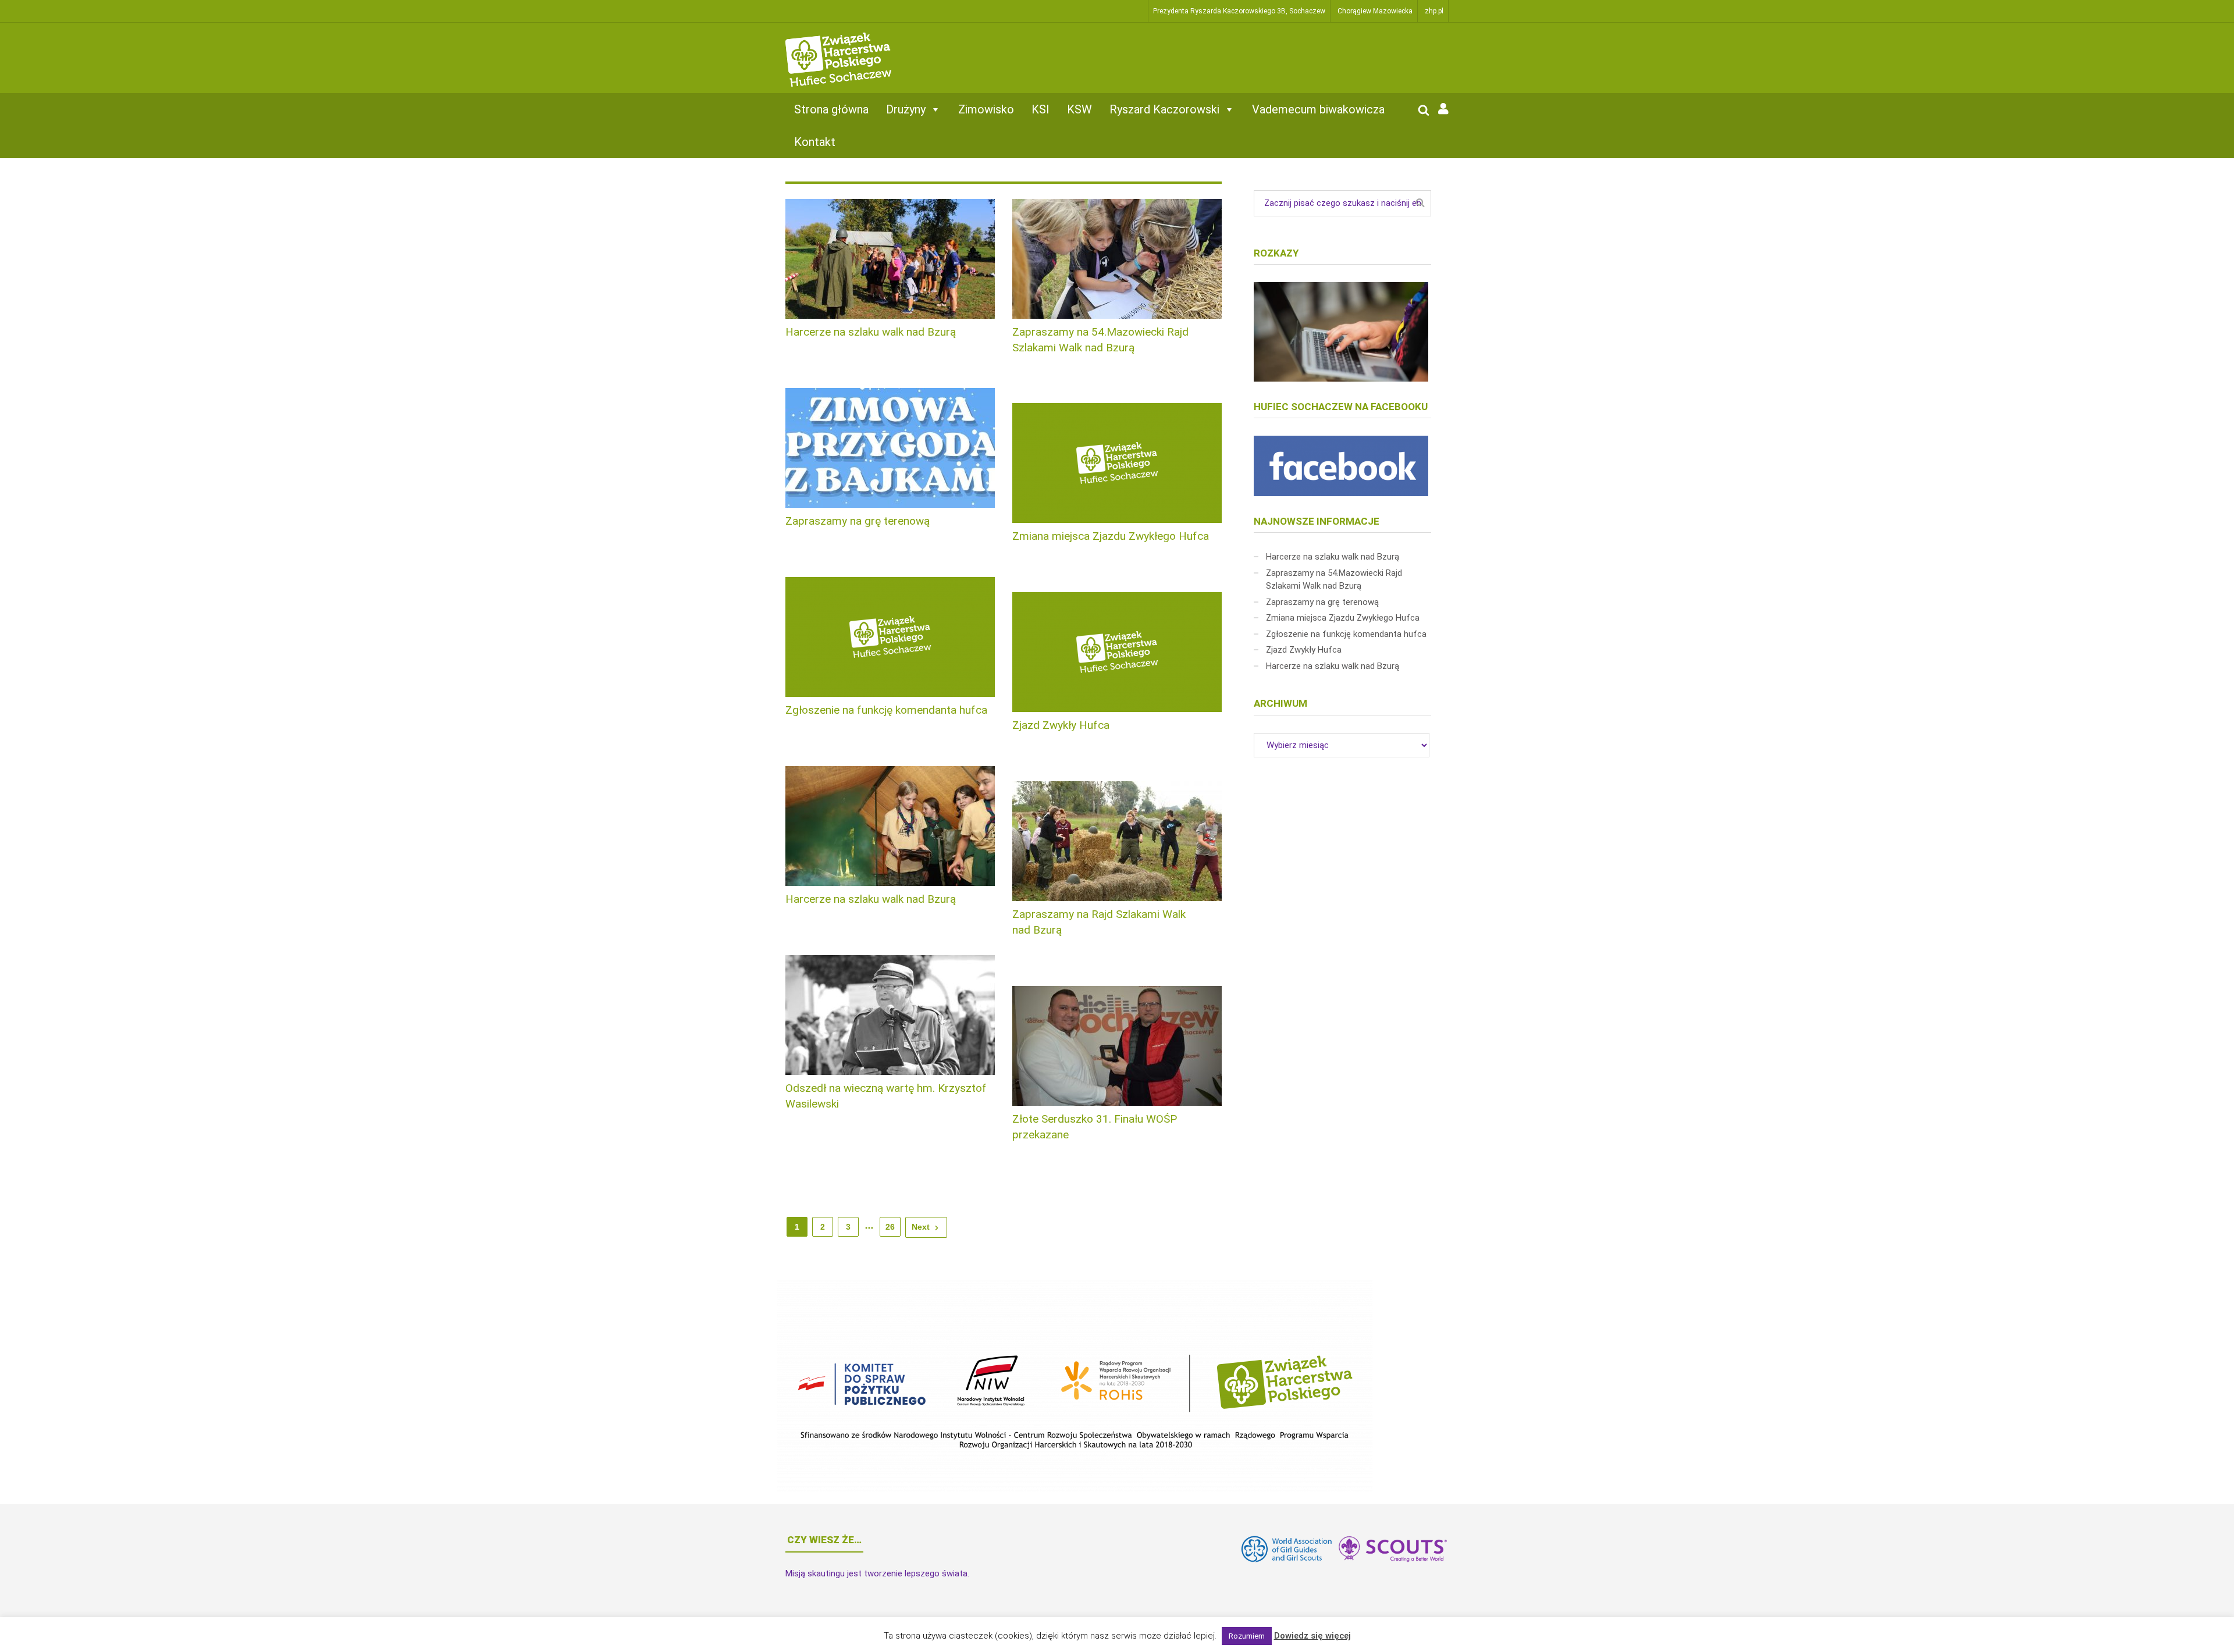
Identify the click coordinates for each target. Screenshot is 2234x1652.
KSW (1079, 109)
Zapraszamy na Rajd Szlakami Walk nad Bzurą (1099, 922)
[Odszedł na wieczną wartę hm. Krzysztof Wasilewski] (890, 1015)
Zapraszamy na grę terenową (858, 521)
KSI (1040, 109)
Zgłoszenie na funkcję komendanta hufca (886, 710)
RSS (1257, 1636)
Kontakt (815, 142)
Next (921, 1227)
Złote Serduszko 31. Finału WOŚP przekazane (1095, 1127)
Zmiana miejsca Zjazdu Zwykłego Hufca (1111, 536)
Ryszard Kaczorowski (1164, 109)
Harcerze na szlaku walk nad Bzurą (871, 332)
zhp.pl (1434, 11)
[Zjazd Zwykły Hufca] (1117, 652)
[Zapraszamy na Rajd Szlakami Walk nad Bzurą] (1117, 841)
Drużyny (906, 109)
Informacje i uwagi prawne (1008, 1636)
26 (890, 1227)
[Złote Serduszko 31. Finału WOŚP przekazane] (1117, 1046)
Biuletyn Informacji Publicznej (1193, 1636)
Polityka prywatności (1093, 1636)
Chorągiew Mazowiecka (1375, 11)
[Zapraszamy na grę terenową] (890, 448)
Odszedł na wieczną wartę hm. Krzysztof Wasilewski (886, 1096)
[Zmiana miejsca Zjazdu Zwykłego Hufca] (1117, 463)
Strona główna (831, 109)
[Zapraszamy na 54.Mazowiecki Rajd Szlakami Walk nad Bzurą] (1117, 259)
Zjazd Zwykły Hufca (1061, 725)
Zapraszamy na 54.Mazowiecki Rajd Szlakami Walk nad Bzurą (1100, 340)
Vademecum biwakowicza (1318, 109)
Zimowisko (986, 109)
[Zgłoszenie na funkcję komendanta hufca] (890, 637)
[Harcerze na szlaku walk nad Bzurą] (890, 259)
